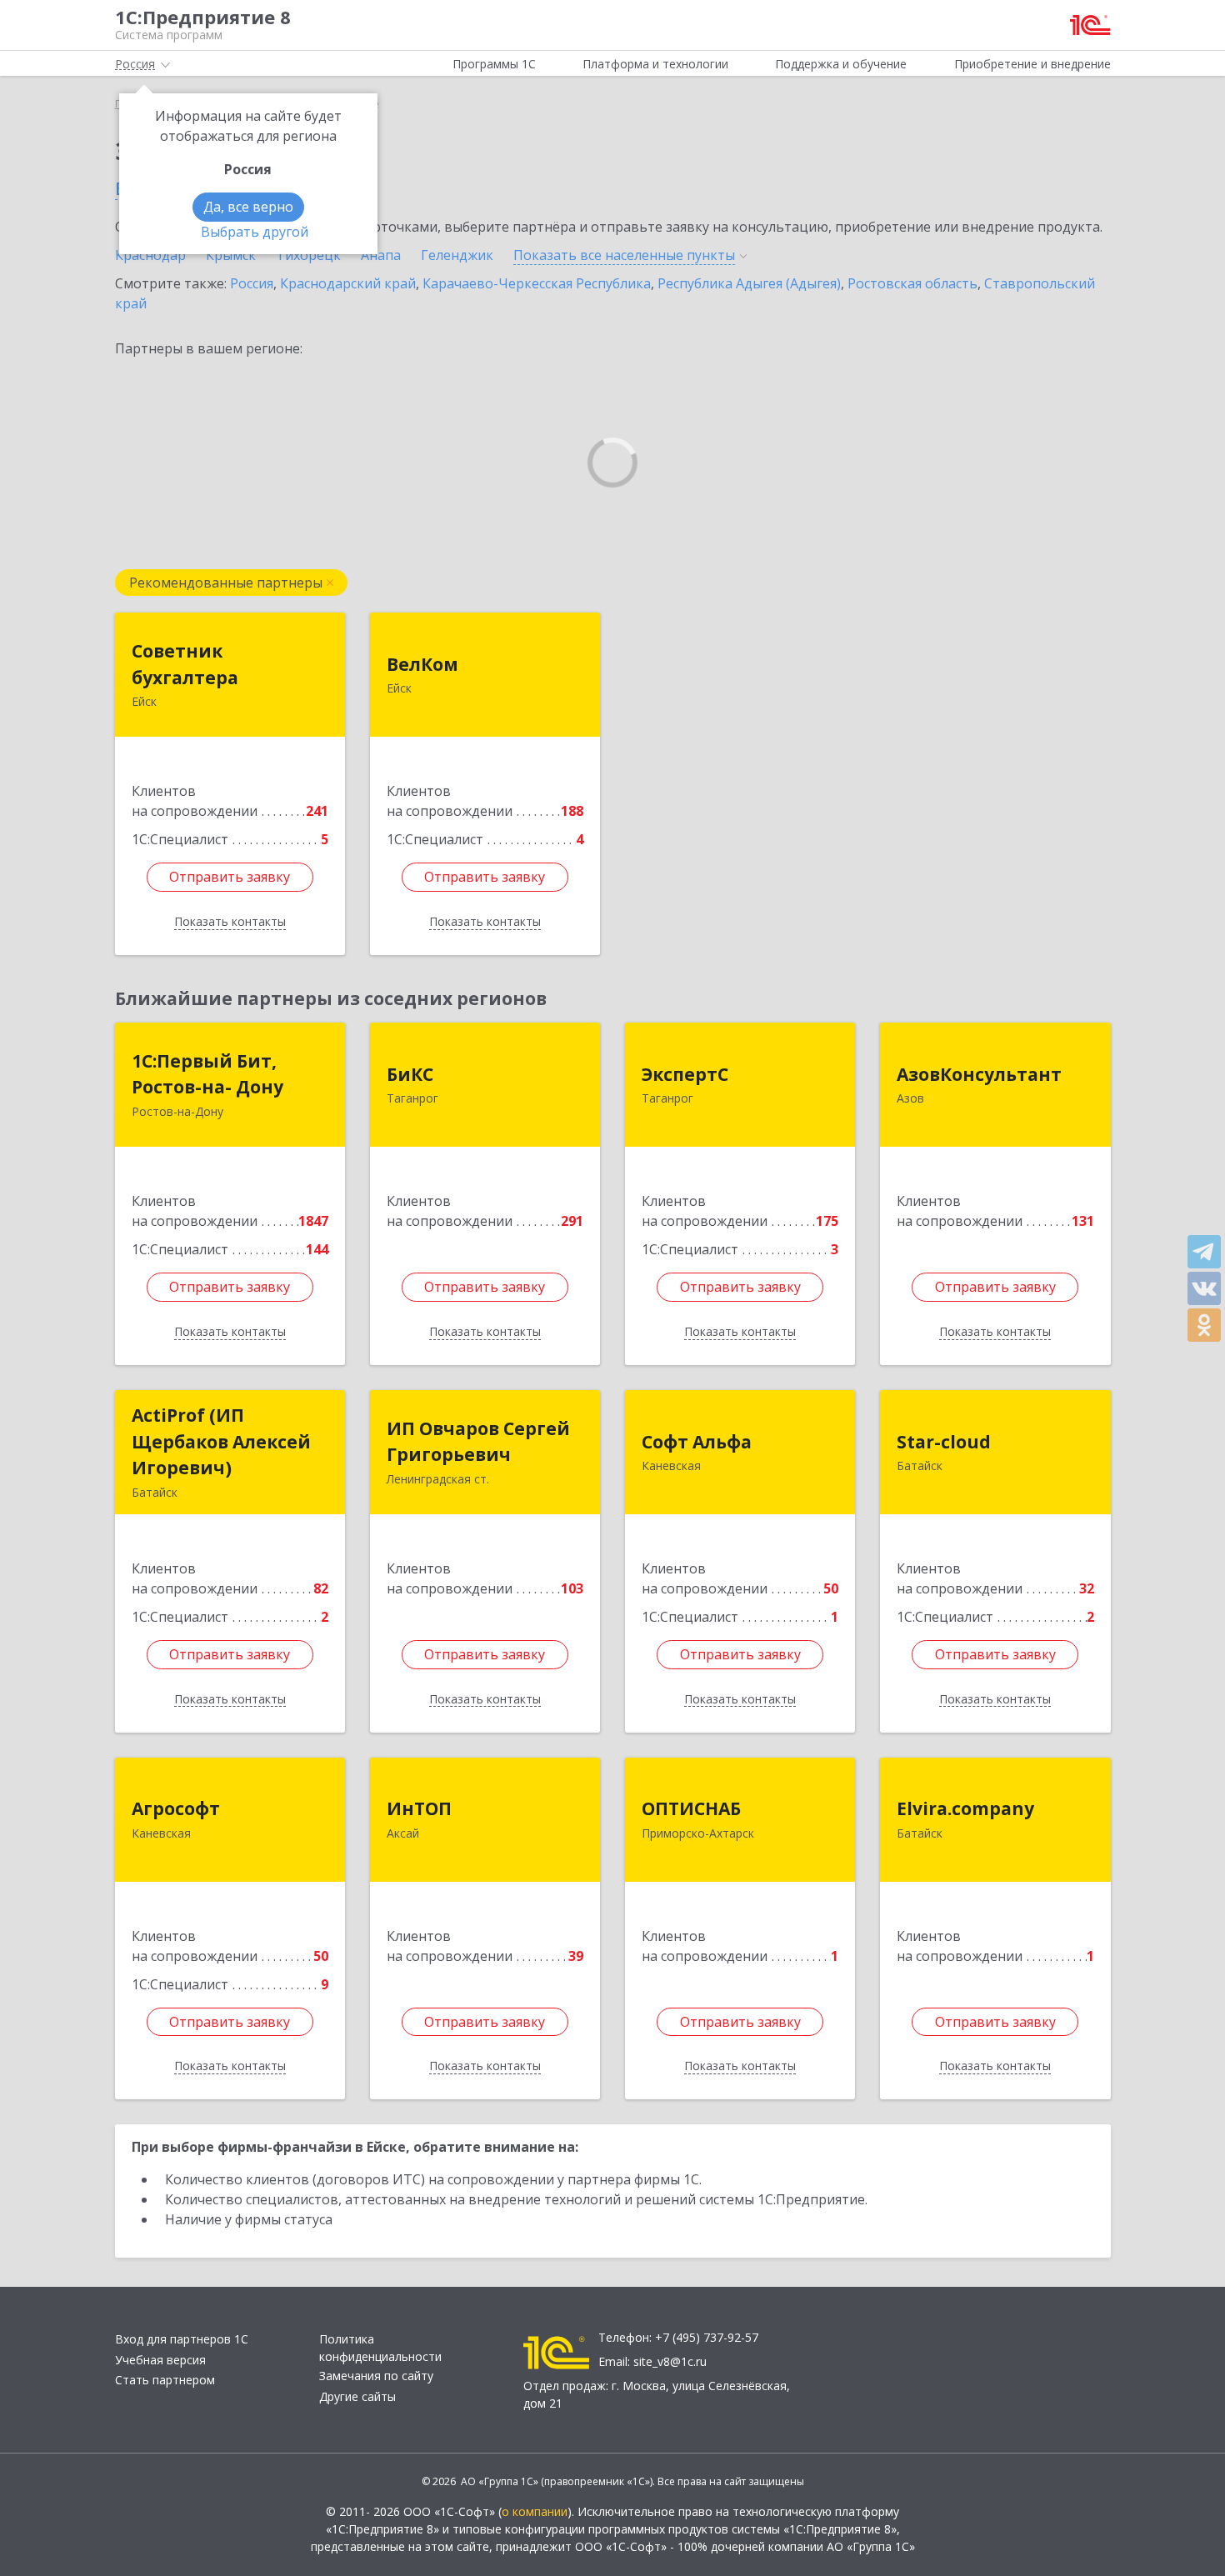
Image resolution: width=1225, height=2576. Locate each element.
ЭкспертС (685, 1074)
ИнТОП (419, 1808)
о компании (535, 2511)
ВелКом (422, 664)
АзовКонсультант (979, 1074)
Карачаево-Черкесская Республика (537, 283)
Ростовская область (912, 283)
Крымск (231, 255)
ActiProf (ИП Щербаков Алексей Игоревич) (221, 1441)
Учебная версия (160, 2360)
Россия (252, 283)
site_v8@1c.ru (670, 2361)
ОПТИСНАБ (691, 1808)
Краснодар (150, 255)
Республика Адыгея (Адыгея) (749, 283)
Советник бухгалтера (185, 664)
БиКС (410, 1074)
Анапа (381, 255)
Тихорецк (308, 255)
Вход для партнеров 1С (182, 2339)
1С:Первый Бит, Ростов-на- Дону (207, 1074)
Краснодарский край (348, 283)
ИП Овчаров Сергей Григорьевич (478, 1442)
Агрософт (176, 1808)
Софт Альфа (697, 1442)
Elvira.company (965, 1808)
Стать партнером (165, 2380)
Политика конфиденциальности (380, 2348)
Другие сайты (357, 2396)
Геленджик (457, 255)
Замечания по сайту (376, 2376)
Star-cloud (944, 1442)
